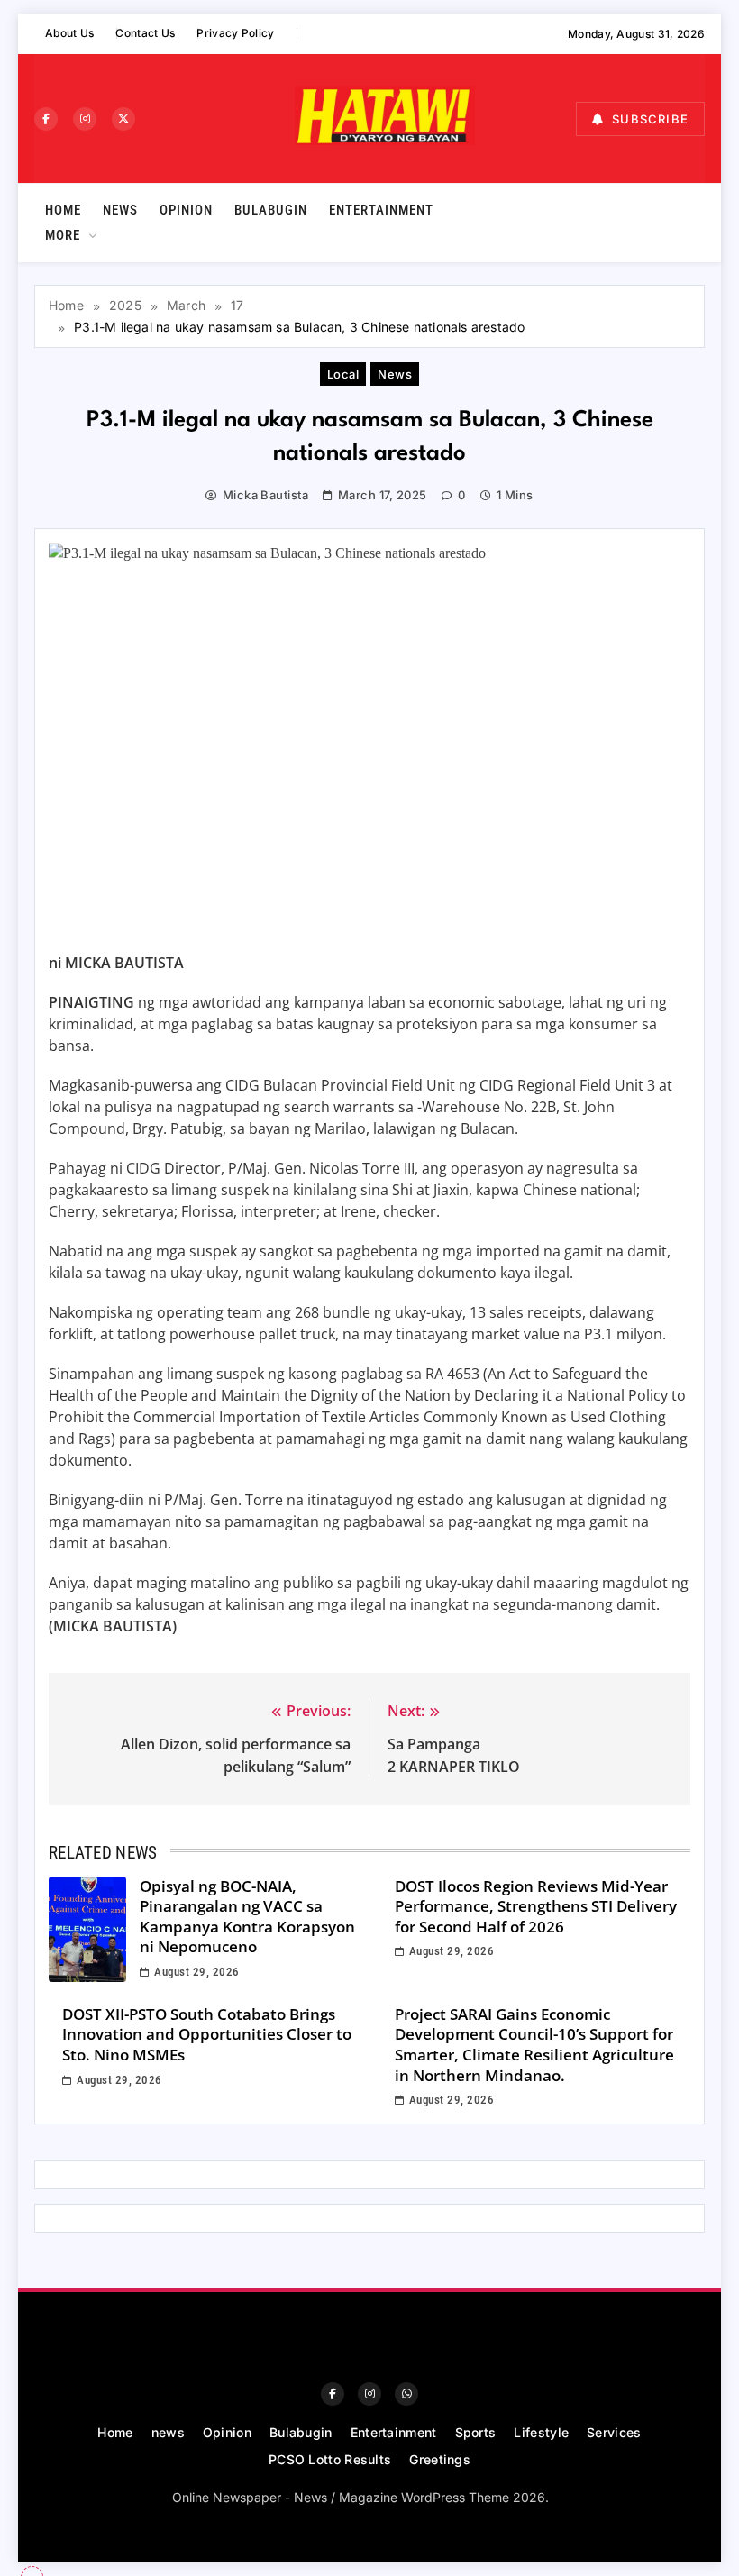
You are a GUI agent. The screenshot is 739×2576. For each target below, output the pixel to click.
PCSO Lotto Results (330, 2459)
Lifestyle (541, 2432)
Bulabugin (271, 210)
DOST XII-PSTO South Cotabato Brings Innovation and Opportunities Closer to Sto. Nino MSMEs (207, 2034)
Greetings (440, 2459)
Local (343, 374)
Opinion (186, 210)
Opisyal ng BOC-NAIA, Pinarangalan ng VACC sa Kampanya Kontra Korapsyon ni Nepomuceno (247, 1917)
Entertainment (381, 210)
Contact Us (145, 33)
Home (63, 210)
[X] (123, 119)
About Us (69, 33)
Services (614, 2432)
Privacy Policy (235, 33)
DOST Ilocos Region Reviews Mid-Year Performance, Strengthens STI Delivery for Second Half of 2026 (536, 1906)
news (120, 210)
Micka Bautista (265, 495)
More (63, 235)
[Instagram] (85, 119)
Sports (476, 2432)
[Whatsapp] (406, 2394)
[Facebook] (46, 119)
